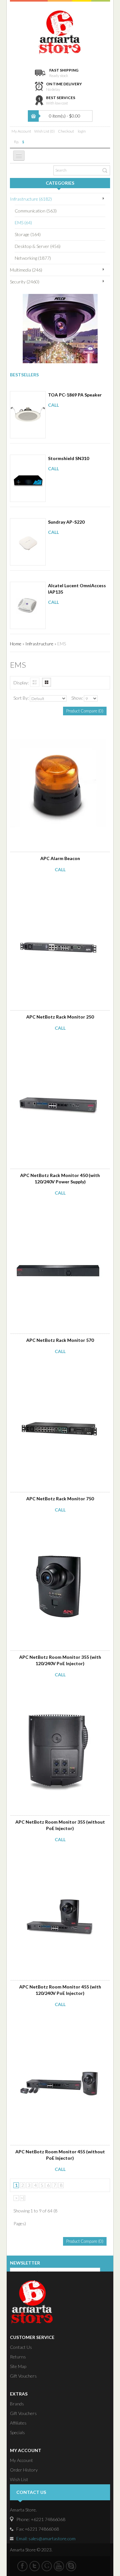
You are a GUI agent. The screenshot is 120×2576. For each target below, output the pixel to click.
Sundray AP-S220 (66, 522)
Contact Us (21, 2347)
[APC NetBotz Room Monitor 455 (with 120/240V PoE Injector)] (56, 1858)
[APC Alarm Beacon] (56, 730)
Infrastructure (39, 644)
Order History (24, 2470)
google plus (47, 2566)
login (82, 131)
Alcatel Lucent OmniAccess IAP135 (77, 589)
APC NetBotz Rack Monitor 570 (60, 1340)
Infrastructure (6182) (31, 199)
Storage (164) (28, 234)
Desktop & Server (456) (38, 246)
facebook (22, 2566)
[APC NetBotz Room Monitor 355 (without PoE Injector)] (56, 1693)
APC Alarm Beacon (60, 858)
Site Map (18, 2366)
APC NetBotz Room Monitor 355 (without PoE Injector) (60, 1825)
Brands (17, 2404)
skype (71, 2566)
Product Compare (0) (85, 711)
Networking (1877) (33, 258)
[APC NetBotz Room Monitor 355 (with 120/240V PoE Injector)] (56, 1528)
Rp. (16, 142)
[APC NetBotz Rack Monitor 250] (56, 888)
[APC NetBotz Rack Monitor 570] (56, 1211)
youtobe (59, 2566)
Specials (17, 2432)
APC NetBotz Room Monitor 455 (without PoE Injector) (60, 2155)
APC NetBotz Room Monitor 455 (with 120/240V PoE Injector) (60, 1990)
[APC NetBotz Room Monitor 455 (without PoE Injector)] (56, 2023)
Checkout (66, 131)
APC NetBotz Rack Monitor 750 (60, 1499)
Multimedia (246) (26, 270)
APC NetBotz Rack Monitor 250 (60, 1017)
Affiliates (18, 2423)
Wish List (19, 2479)
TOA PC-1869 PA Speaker (75, 395)
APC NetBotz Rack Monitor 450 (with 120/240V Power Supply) (60, 1178)
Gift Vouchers (23, 2376)
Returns (18, 2357)
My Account (21, 131)
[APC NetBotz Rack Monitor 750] (56, 1370)
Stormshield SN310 (68, 458)
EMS (62, 644)
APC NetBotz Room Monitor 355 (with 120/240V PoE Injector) (60, 1660)
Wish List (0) (44, 131)
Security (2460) (25, 282)
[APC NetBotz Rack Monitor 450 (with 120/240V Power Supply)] (56, 1047)
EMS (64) (23, 223)
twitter (35, 2566)
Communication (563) (36, 211)
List (35, 682)
